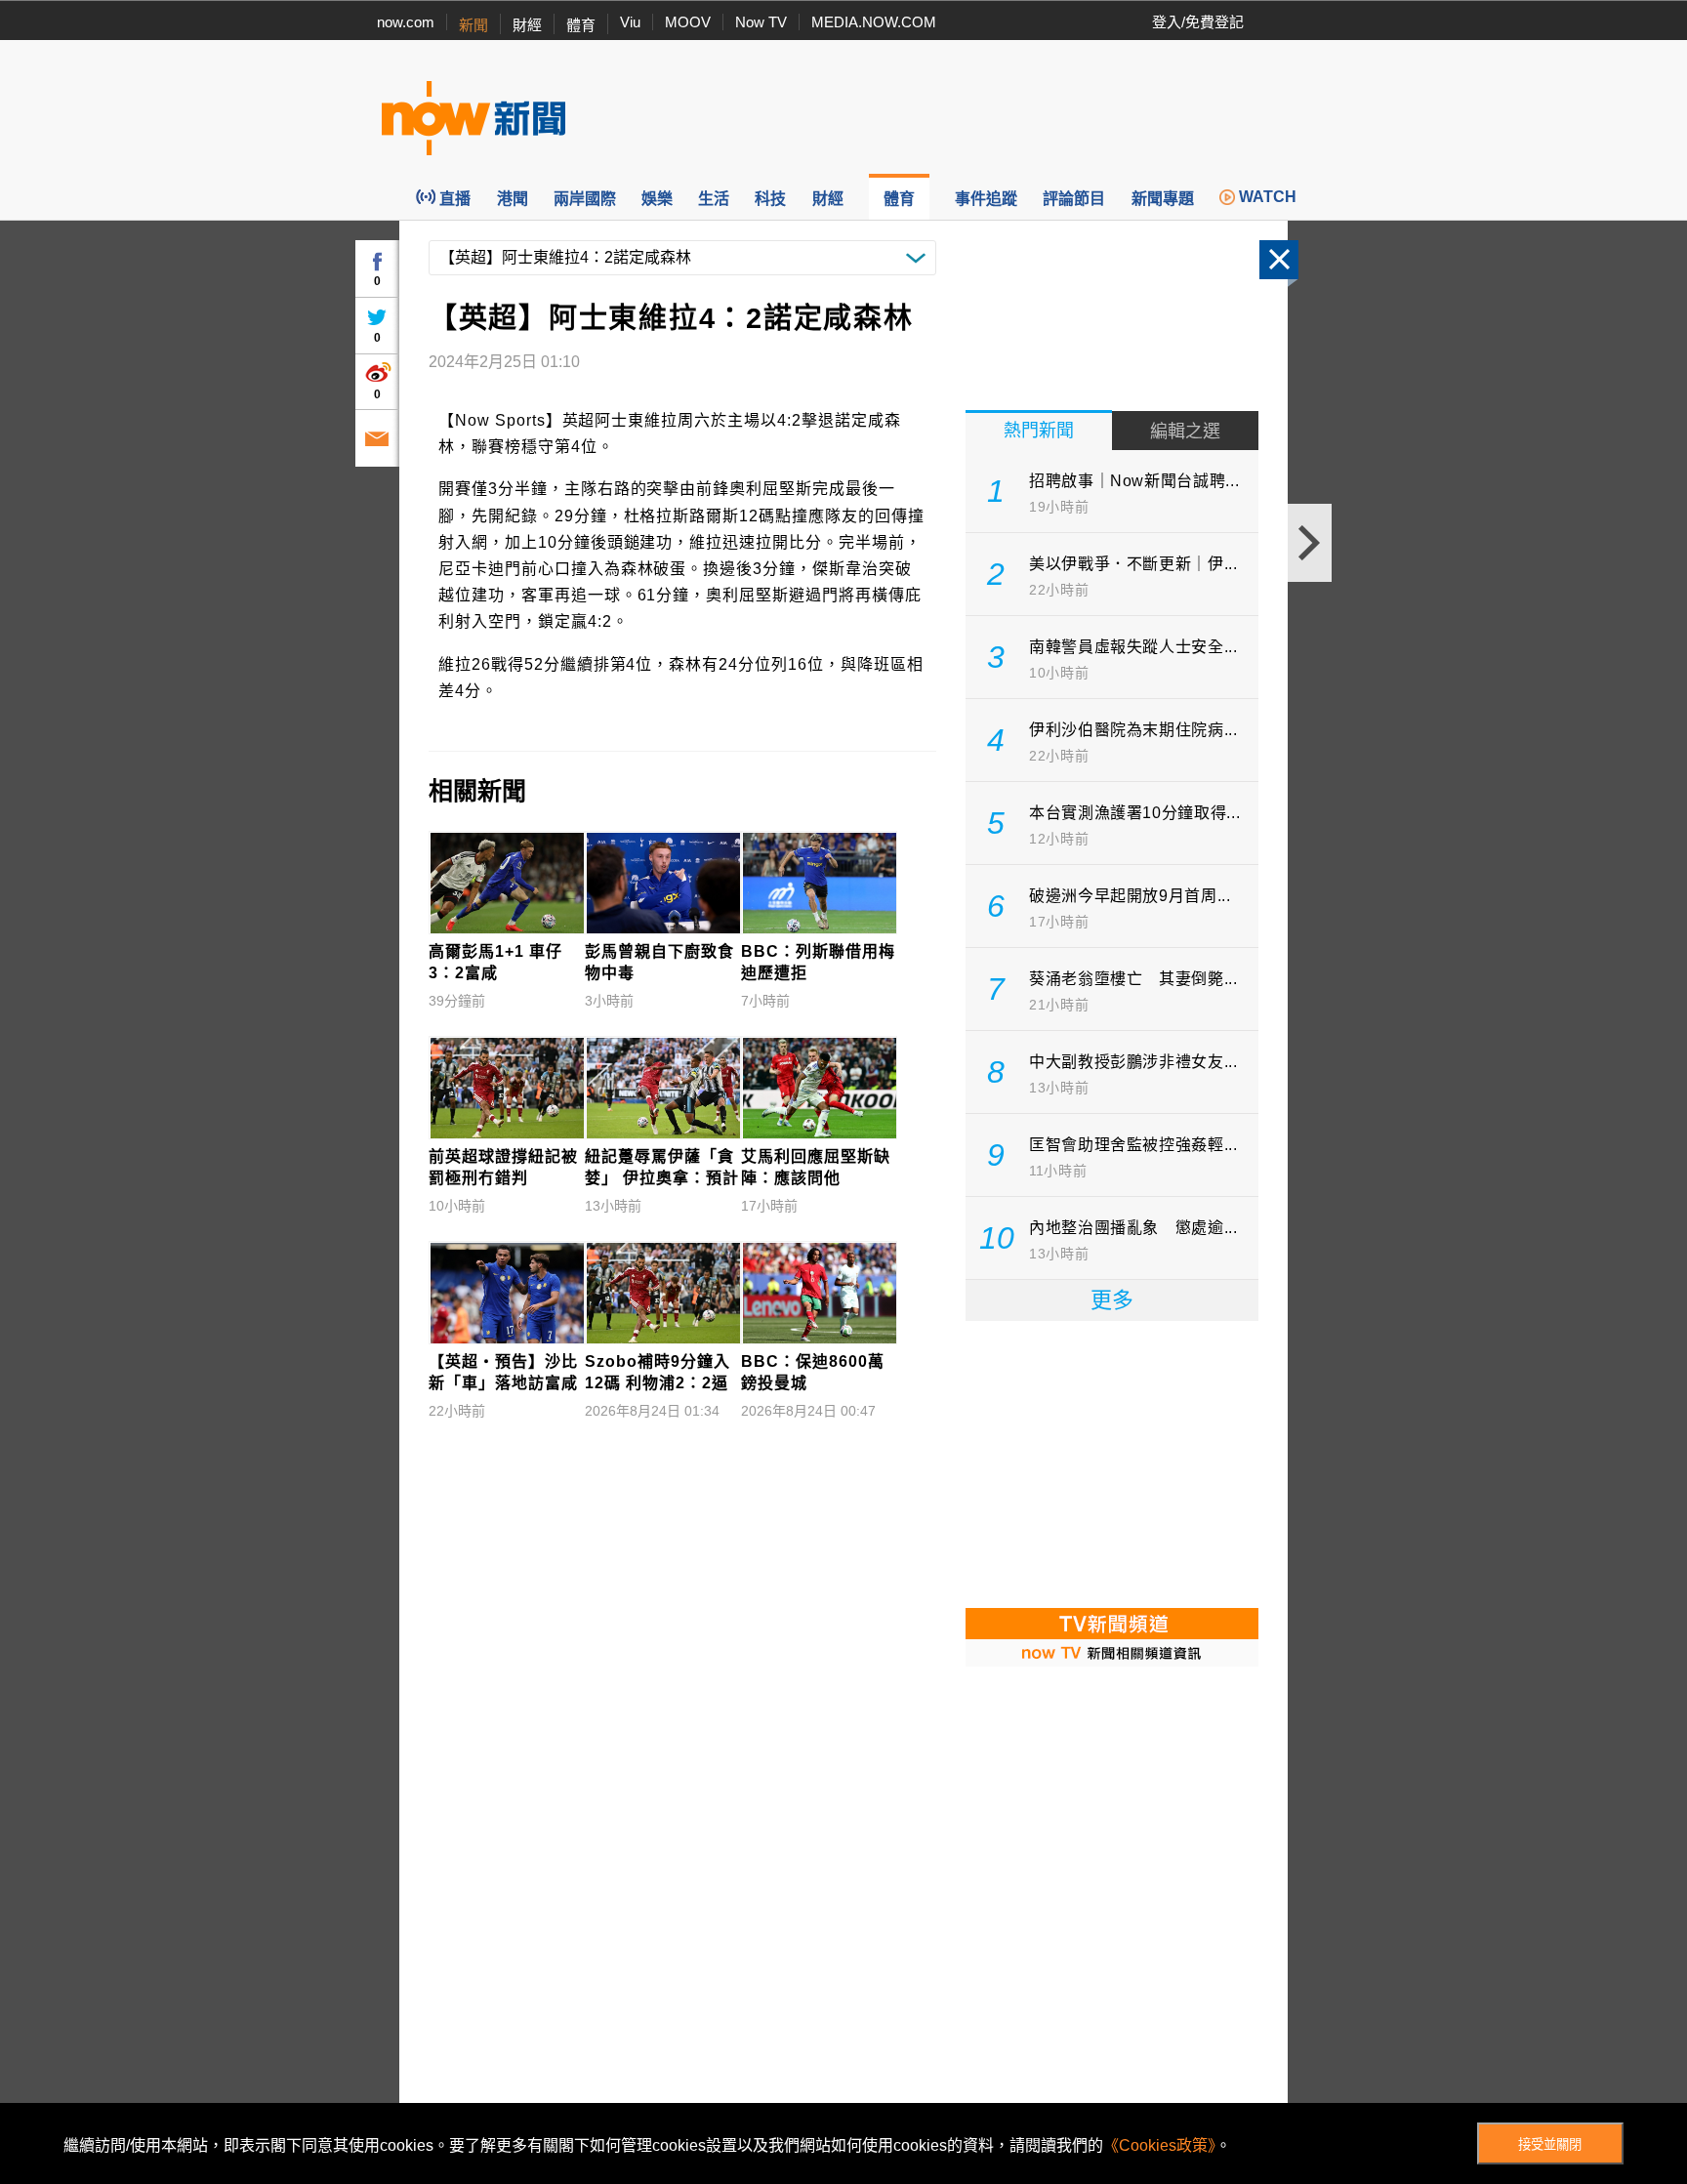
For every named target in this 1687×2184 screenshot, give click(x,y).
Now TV (761, 22)
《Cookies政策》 (1159, 2145)
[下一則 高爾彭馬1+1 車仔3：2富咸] (1310, 543)
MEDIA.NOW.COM (874, 22)
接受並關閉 (1550, 2144)
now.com (406, 22)
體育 (581, 25)
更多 (1112, 1300)
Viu (630, 22)
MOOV (688, 22)
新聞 (473, 25)
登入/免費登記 (1198, 22)
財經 (527, 25)
